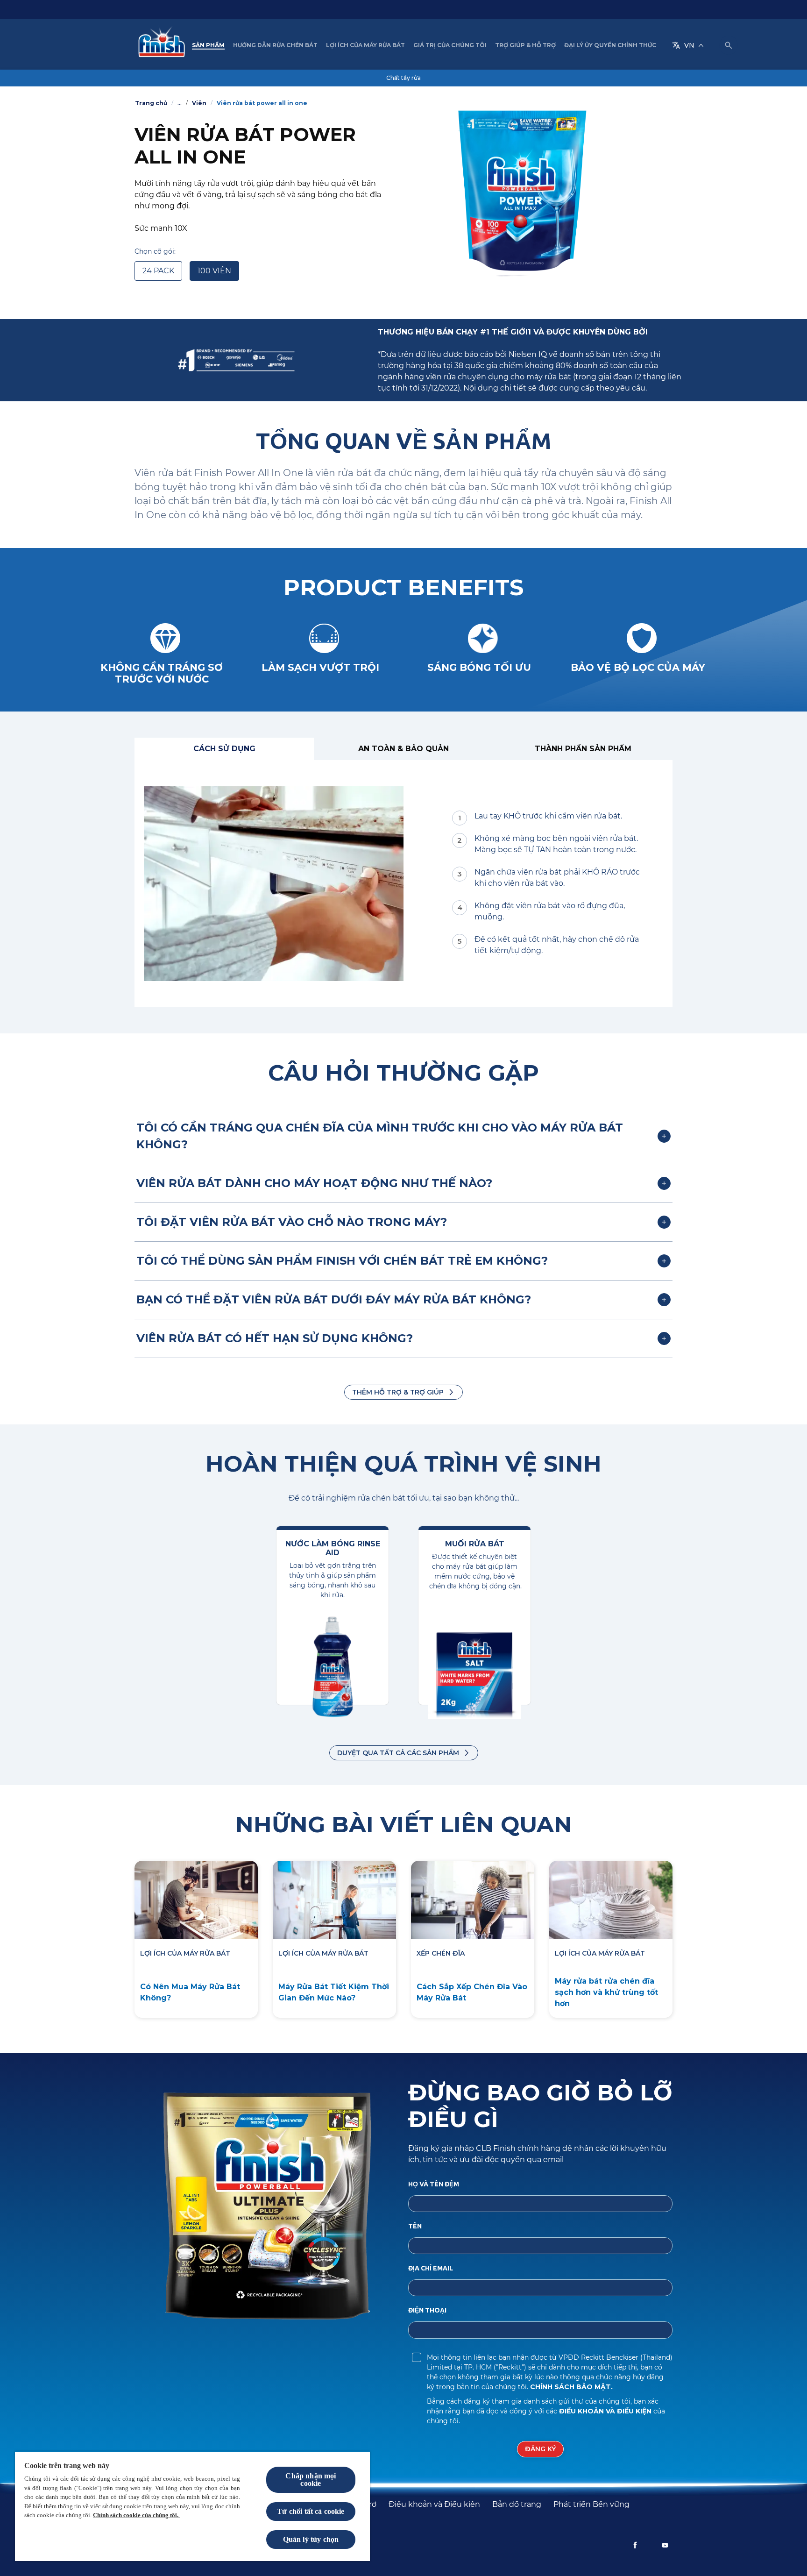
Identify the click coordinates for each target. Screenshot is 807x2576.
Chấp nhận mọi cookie (311, 2480)
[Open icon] (729, 45)
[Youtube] (665, 2545)
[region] (192, 2506)
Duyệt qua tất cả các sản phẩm (398, 1753)
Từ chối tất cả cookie (311, 2511)
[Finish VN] (159, 45)
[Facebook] (635, 2545)
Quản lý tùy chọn (311, 2539)
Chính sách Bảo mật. (571, 2387)
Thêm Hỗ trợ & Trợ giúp (398, 1392)
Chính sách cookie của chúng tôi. (136, 2515)
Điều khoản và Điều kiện (606, 2411)
